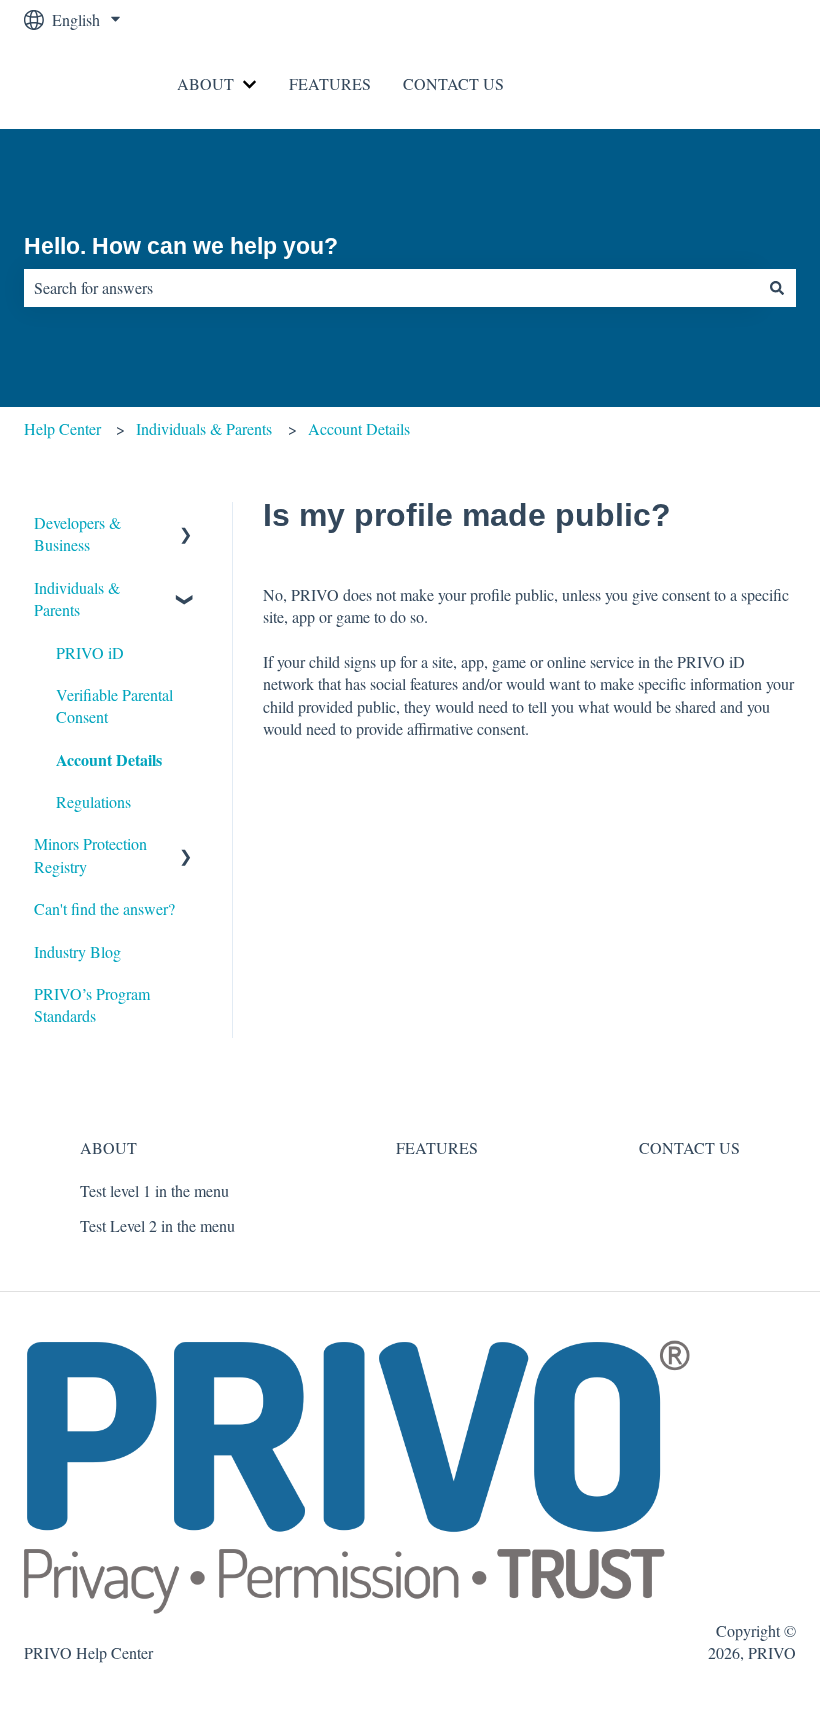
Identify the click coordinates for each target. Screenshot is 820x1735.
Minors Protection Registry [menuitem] (90, 854)
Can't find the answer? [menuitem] (104, 908)
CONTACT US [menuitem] (689, 1147)
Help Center (62, 428)
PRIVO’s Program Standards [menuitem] (92, 1004)
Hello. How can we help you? (181, 246)
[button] (186, 524)
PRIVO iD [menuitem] (90, 652)
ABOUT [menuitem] (108, 1147)
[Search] (777, 288)
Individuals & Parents (204, 428)
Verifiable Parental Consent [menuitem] (114, 705)
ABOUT (205, 83)
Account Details (359, 428)
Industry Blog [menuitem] (77, 951)
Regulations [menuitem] (93, 801)
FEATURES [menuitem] (437, 1147)
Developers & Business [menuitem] (77, 533)
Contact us (742, 83)
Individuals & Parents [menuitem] (77, 598)
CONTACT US (453, 83)
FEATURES (330, 83)
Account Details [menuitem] (109, 759)
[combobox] (391, 288)
